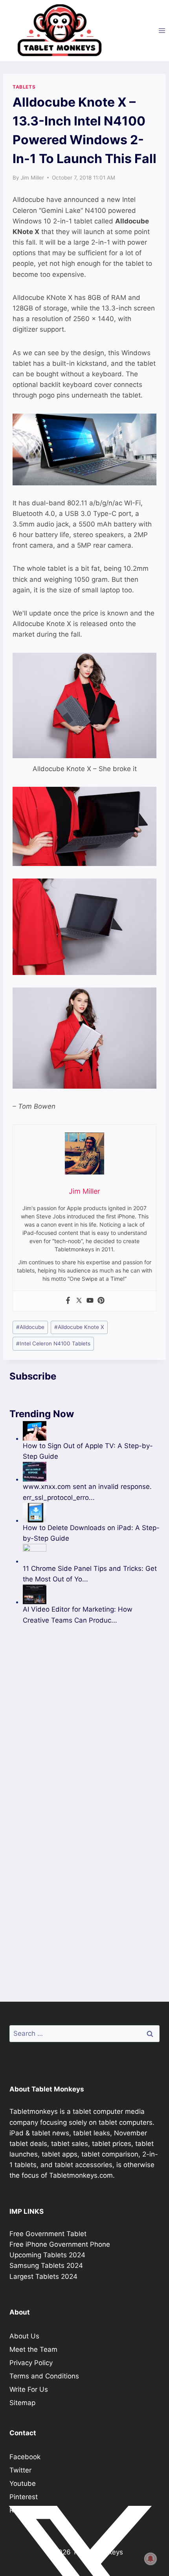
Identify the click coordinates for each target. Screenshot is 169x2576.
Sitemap (22, 2403)
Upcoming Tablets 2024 (47, 2255)
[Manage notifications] (151, 2559)
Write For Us (29, 2389)
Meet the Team (33, 2349)
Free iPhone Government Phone (60, 2244)
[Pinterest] (101, 1301)
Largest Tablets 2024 (43, 2276)
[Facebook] (68, 1301)
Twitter (20, 2470)
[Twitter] (79, 1301)
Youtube (23, 2483)
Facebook (25, 2457)
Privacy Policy (31, 2363)
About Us (24, 2336)
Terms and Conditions (44, 2376)
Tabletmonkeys (34, 2111)
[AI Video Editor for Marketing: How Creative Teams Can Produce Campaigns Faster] (91, 1594)
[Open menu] (162, 30)
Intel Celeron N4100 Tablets (53, 1343)
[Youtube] (90, 1301)
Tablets (24, 87)
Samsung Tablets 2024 (46, 2266)
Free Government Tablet (48, 2234)
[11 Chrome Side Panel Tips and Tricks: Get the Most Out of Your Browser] (91, 1554)
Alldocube (30, 1327)
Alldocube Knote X (79, 1327)
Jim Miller (32, 178)
